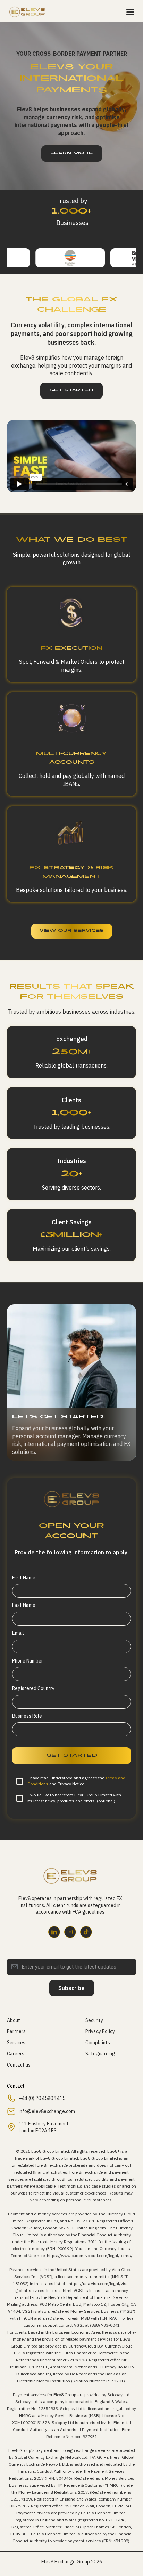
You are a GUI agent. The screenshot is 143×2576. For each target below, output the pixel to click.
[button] (130, 12)
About (14, 2020)
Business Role (27, 1716)
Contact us (19, 2065)
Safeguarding (100, 2054)
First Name (24, 1578)
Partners (16, 2031)
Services (16, 2043)
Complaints (98, 2043)
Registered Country (33, 1688)
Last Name (24, 1605)
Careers (16, 2054)
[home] (28, 12)
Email (18, 1633)
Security (94, 2020)
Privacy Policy (100, 2031)
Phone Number (28, 1661)
